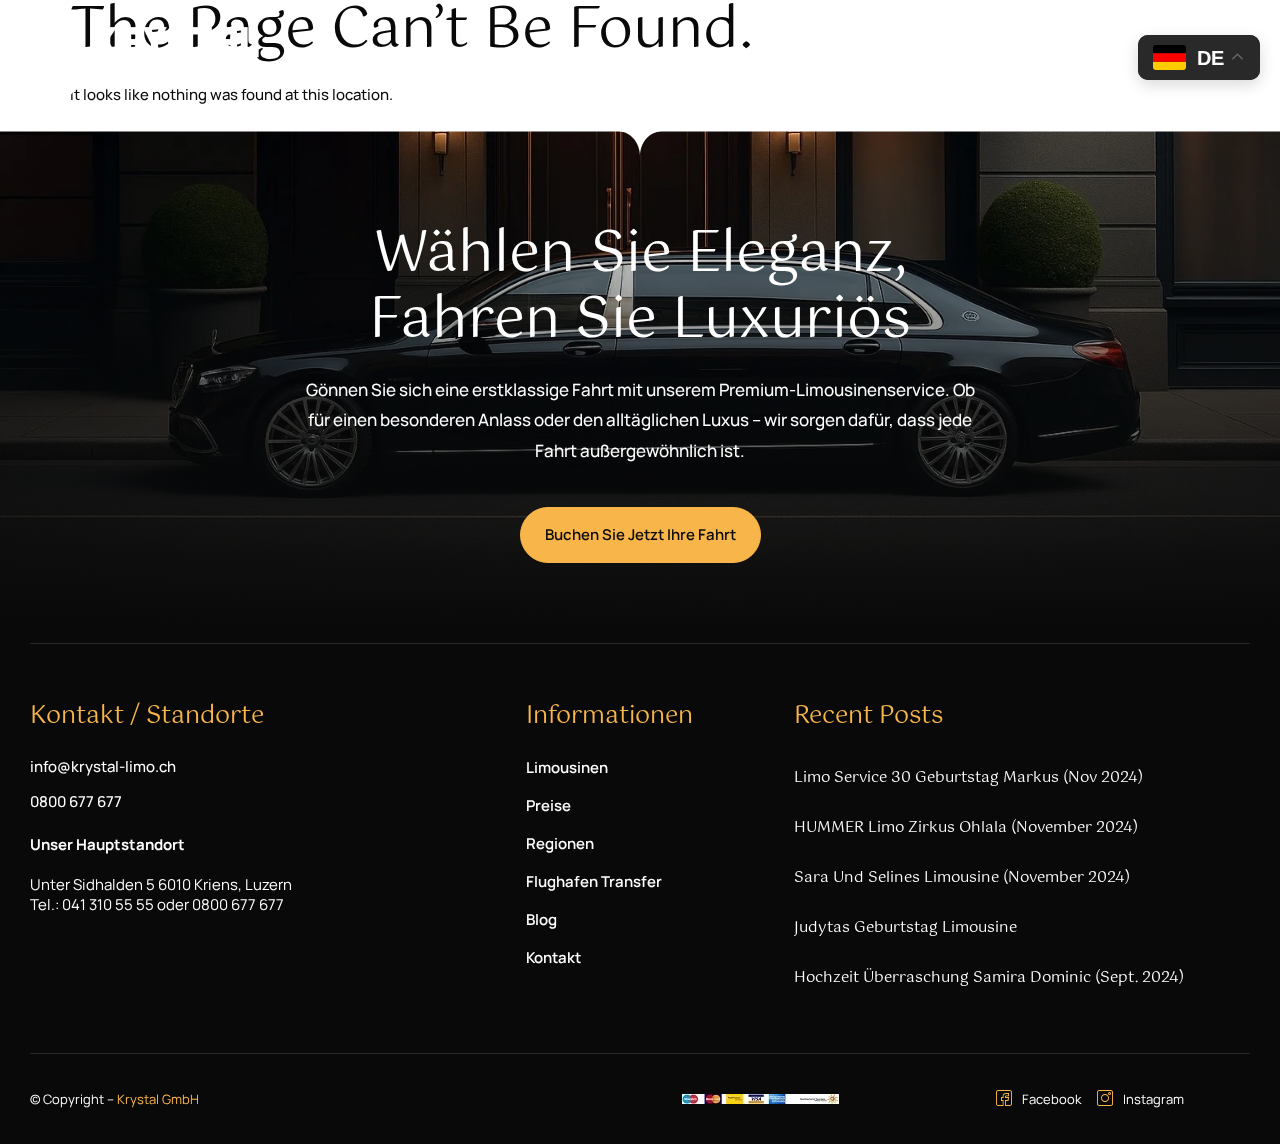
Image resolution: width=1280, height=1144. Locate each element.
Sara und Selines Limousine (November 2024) (962, 877)
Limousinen (601, 54)
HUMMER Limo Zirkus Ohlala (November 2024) (966, 827)
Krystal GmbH (158, 1099)
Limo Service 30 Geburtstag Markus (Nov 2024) (968, 777)
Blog (1034, 54)
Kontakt (1102, 54)
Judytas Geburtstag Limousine (905, 927)
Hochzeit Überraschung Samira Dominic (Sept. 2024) (989, 977)
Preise (712, 54)
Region (785, 54)
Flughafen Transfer (926, 54)
